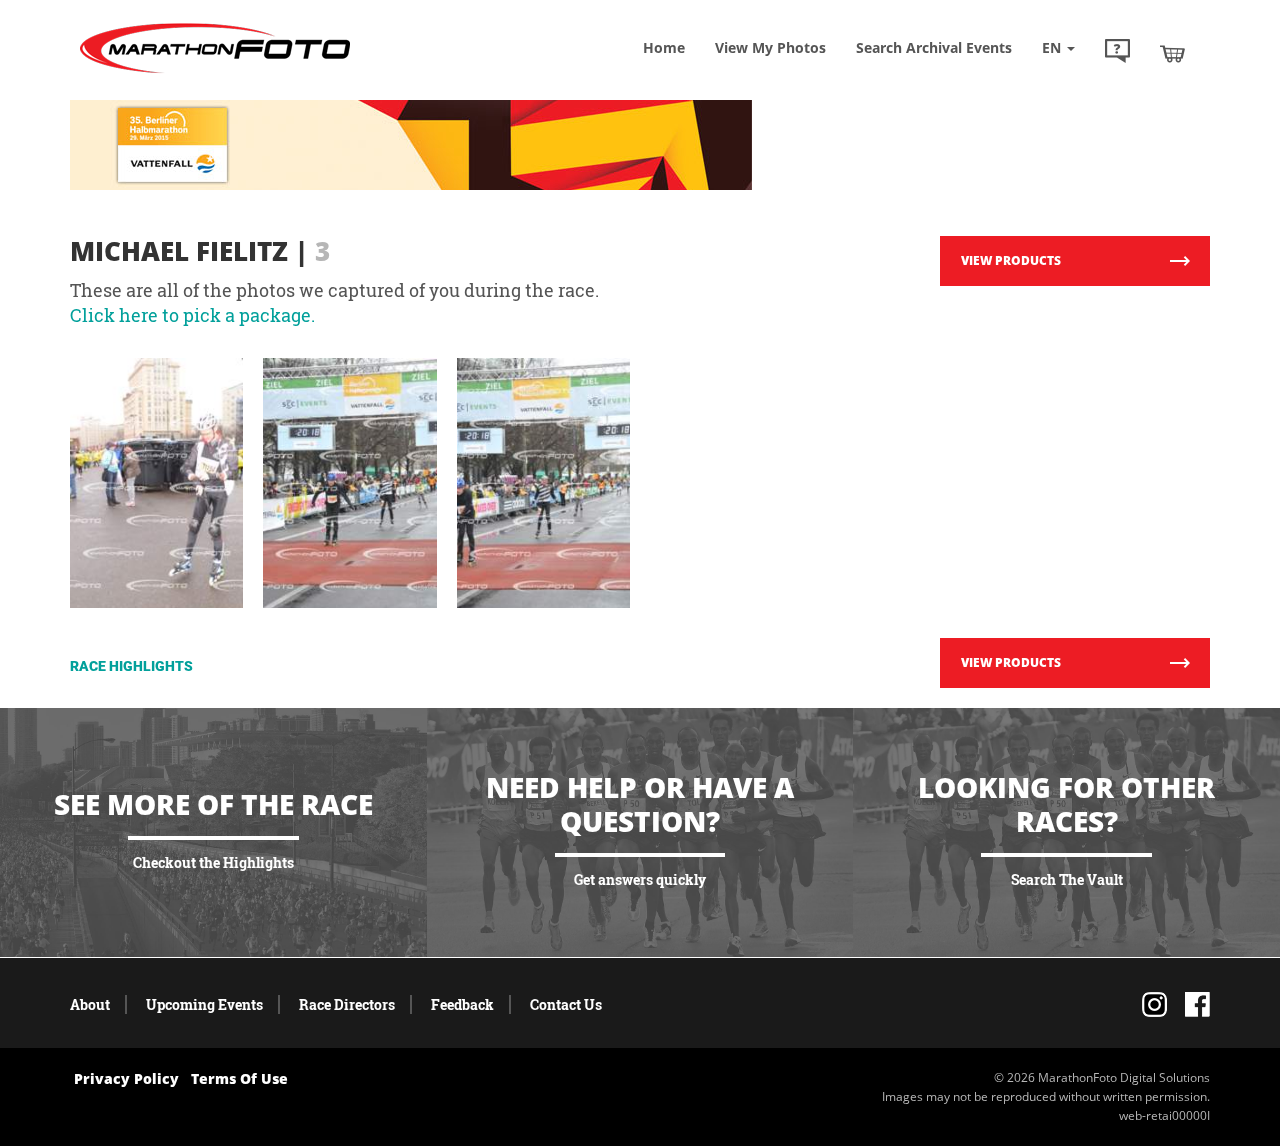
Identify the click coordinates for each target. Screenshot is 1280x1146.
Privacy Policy (126, 1078)
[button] (1117, 53)
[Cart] (1172, 53)
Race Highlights (131, 666)
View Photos (770, 47)
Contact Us (566, 1004)
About (90, 1004)
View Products (1011, 260)
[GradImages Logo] (215, 73)
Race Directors (347, 1004)
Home (664, 47)
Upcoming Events (204, 1004)
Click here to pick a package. (192, 315)
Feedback (462, 1004)
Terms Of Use (239, 1078)
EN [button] (1053, 47)
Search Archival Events (934, 47)
